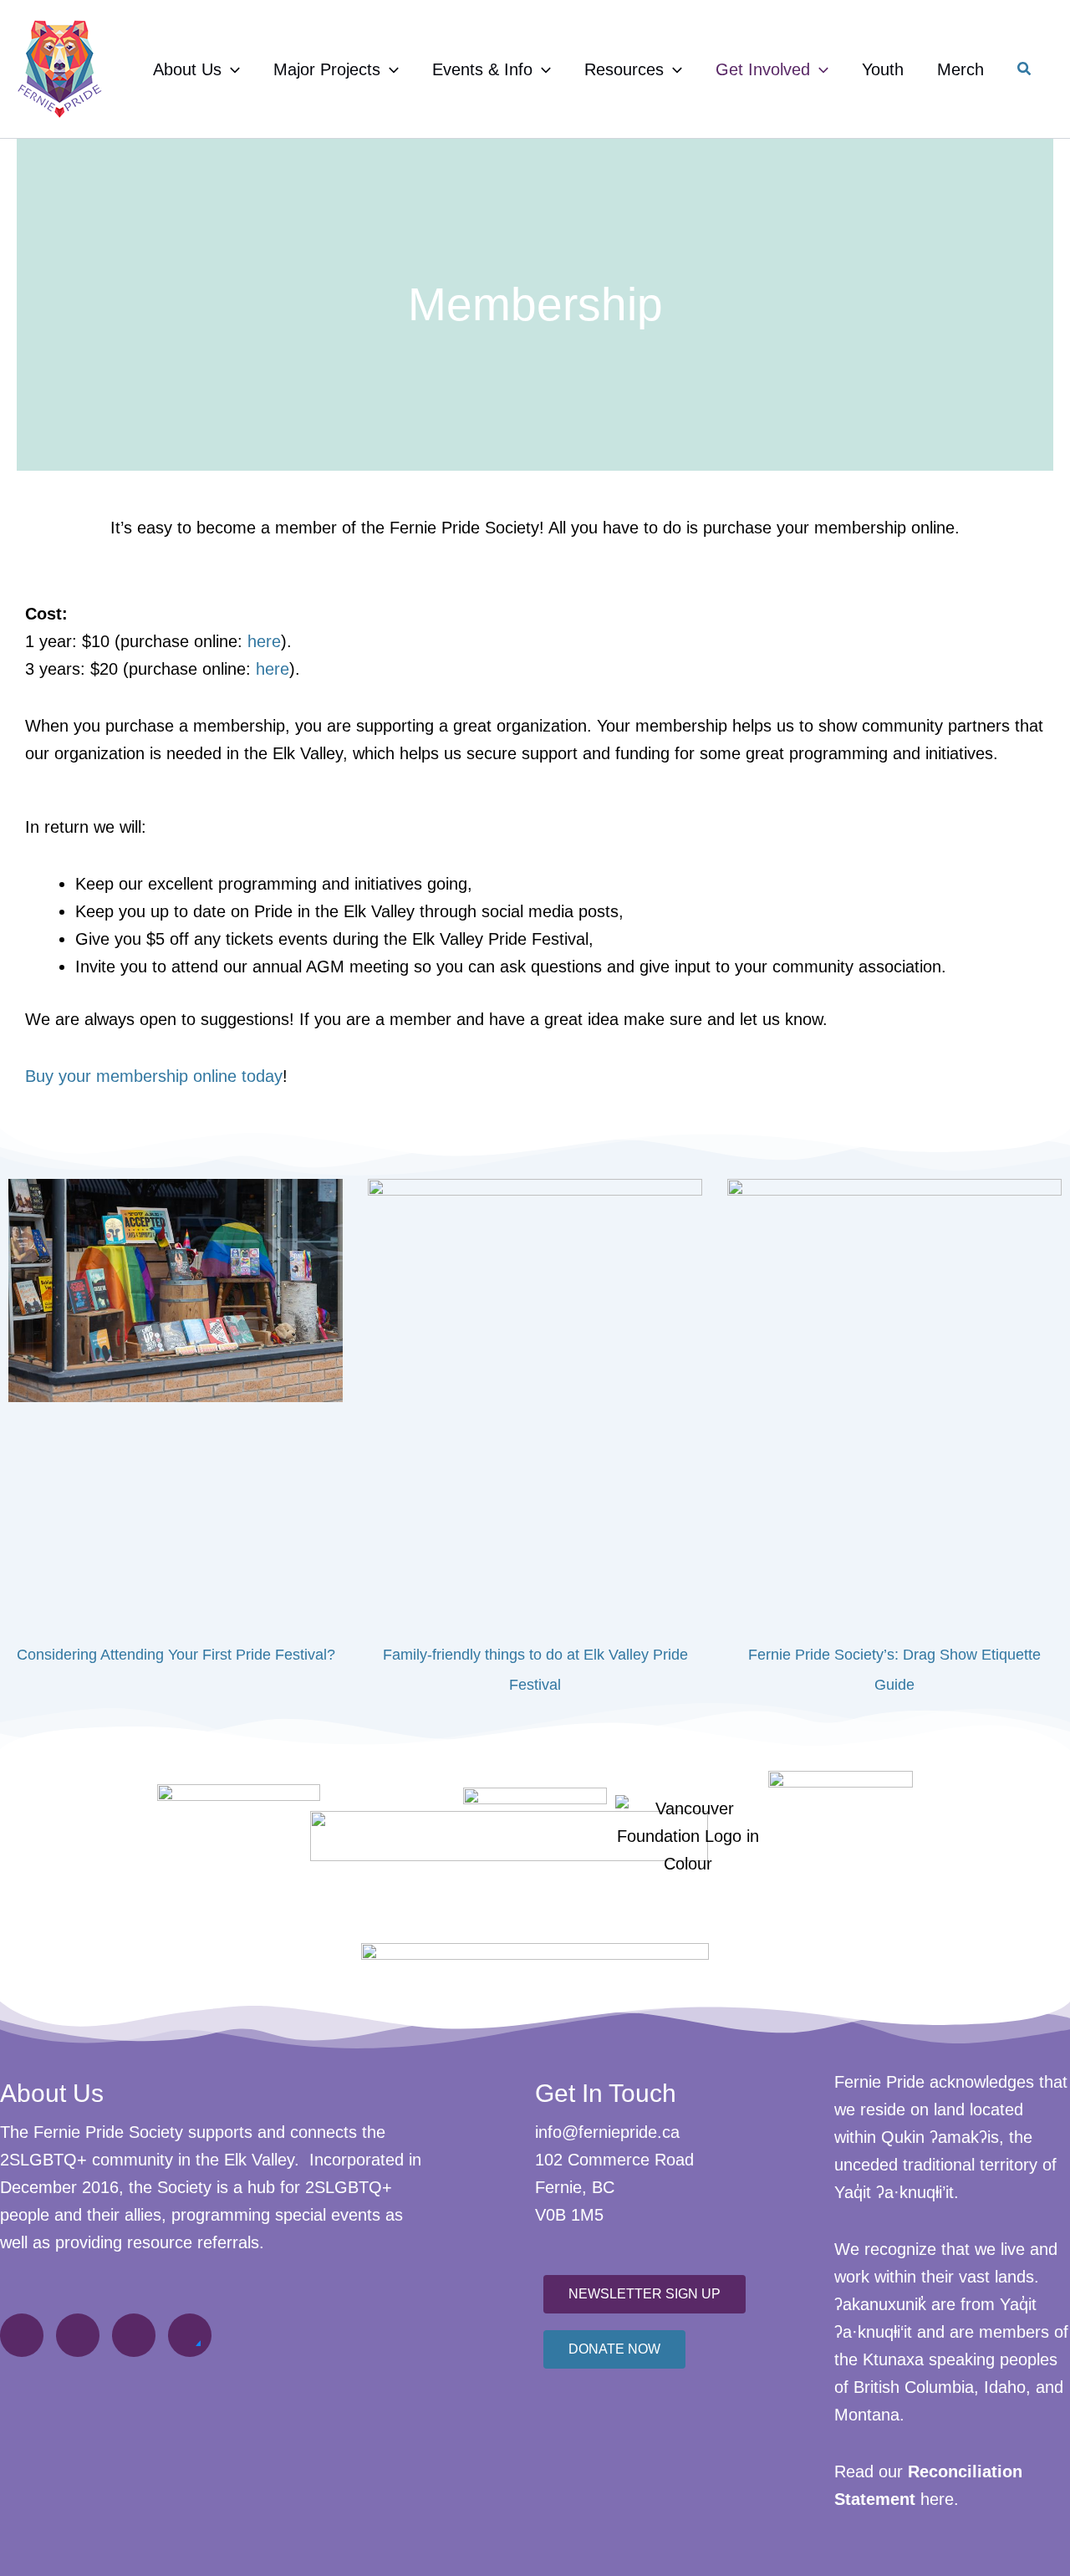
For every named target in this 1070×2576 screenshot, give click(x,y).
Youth (883, 69)
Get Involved (763, 69)
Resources (624, 69)
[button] (231, 69)
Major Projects (327, 69)
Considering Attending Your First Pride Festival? (176, 1655)
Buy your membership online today (154, 1076)
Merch (960, 69)
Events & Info (482, 69)
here (264, 641)
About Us (187, 69)
